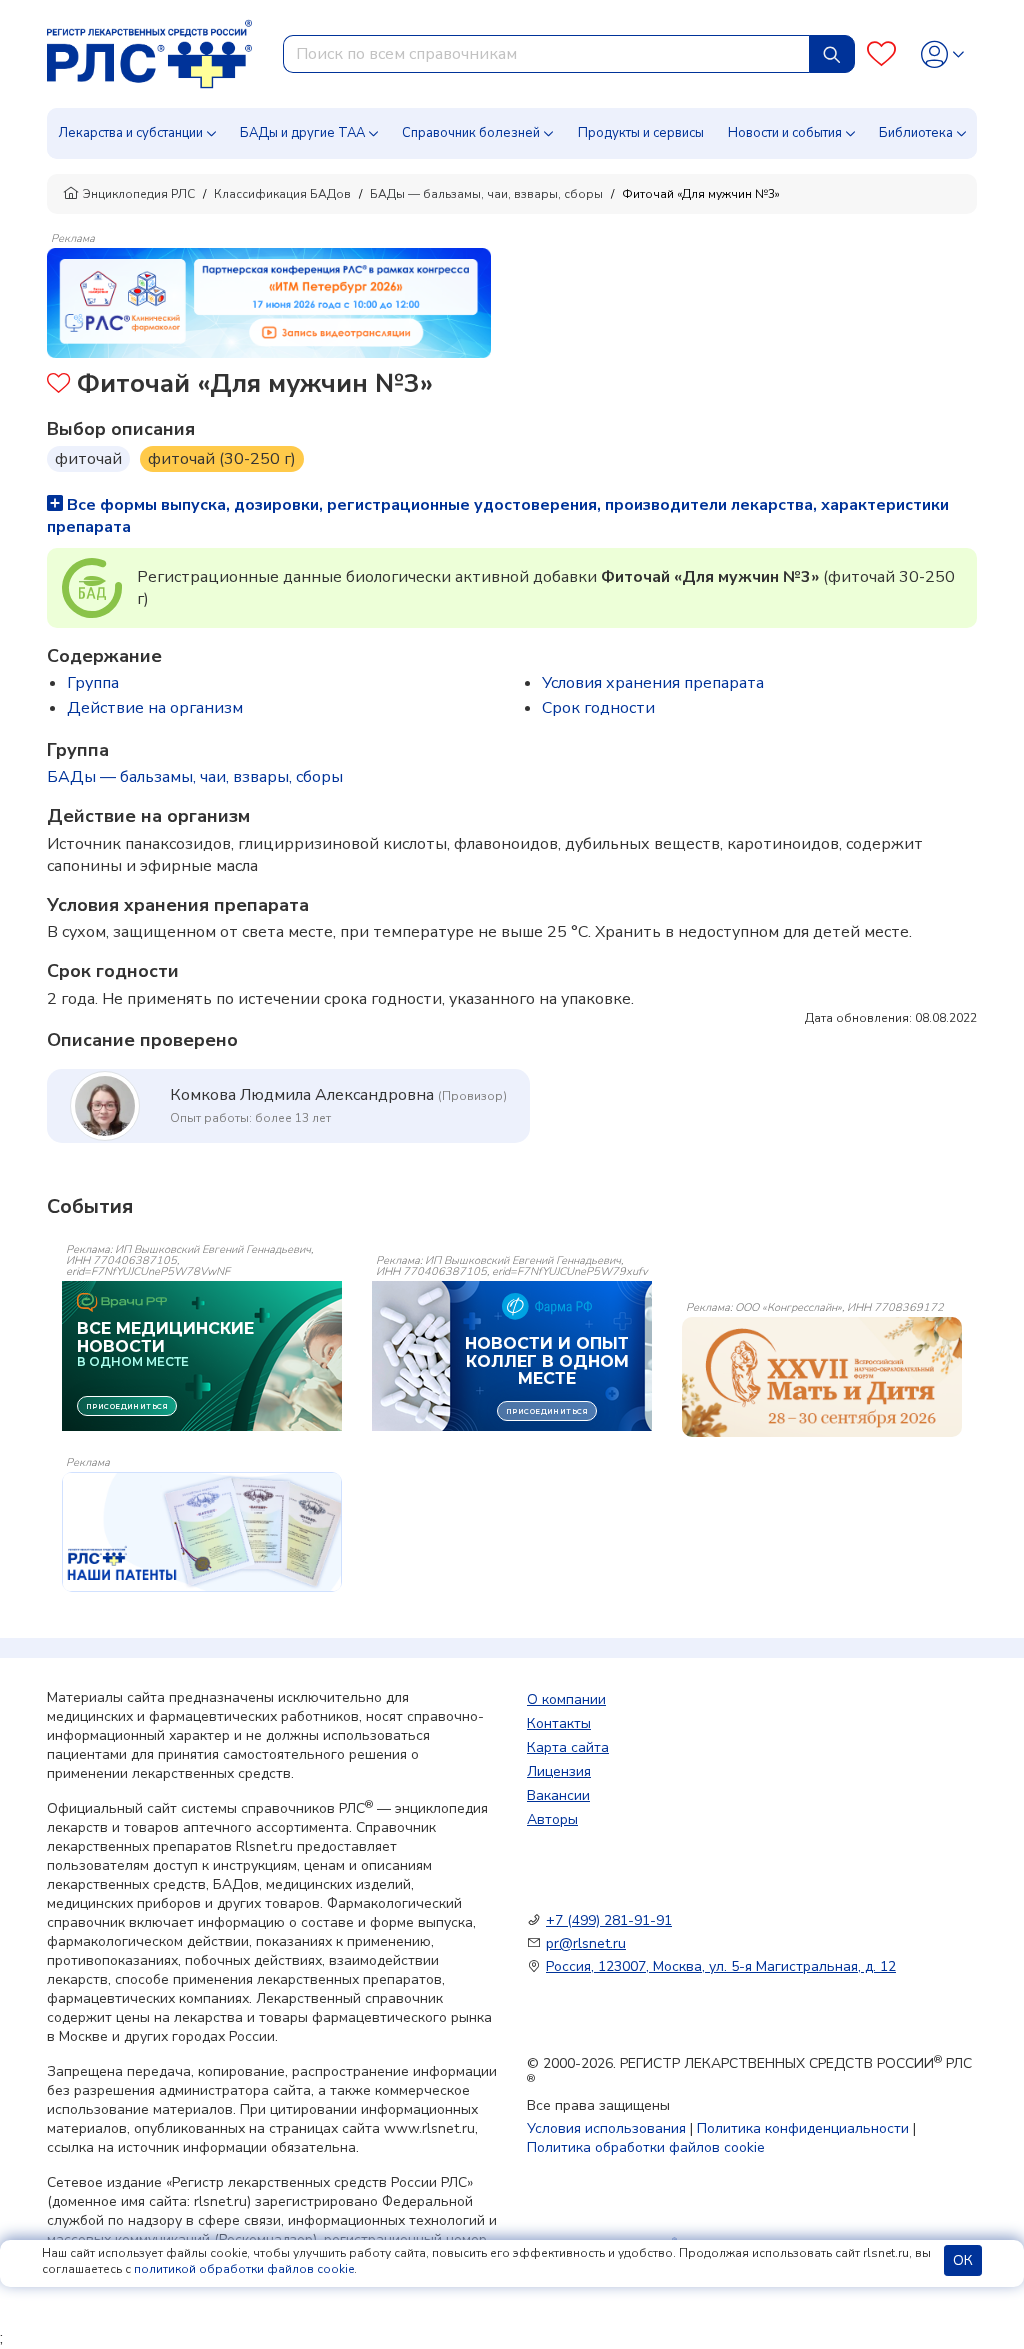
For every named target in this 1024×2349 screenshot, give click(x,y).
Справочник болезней (471, 133)
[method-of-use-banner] (269, 302)
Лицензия (559, 1771)
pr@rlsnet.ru (586, 1943)
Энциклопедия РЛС (139, 194)
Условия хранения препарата (653, 683)
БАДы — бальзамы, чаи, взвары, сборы (486, 194)
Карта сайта (568, 1747)
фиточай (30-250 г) (222, 459)
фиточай (88, 459)
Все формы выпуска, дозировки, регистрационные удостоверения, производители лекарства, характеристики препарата (498, 516)
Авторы (552, 1819)
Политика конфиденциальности (803, 2128)
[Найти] (832, 54)
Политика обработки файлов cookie (646, 2147)
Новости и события (785, 133)
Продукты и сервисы (641, 133)
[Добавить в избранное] (58, 385)
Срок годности (598, 708)
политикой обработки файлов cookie (244, 2269)
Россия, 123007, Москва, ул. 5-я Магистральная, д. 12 (721, 1966)
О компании (566, 1699)
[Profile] (942, 54)
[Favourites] (881, 54)
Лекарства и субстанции (130, 133)
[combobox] (546, 54)
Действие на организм (155, 708)
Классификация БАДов (282, 194)
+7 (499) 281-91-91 (609, 1920)
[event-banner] (822, 1377)
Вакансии (558, 1795)
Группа (93, 683)
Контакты (559, 1723)
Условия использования (606, 2128)
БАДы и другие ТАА (302, 133)
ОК (963, 2260)
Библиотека (916, 133)
